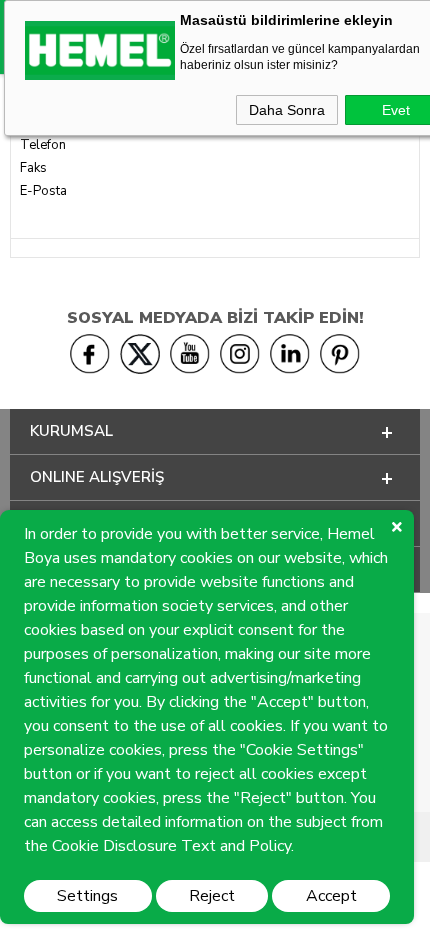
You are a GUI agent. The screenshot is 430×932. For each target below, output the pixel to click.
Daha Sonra (287, 110)
